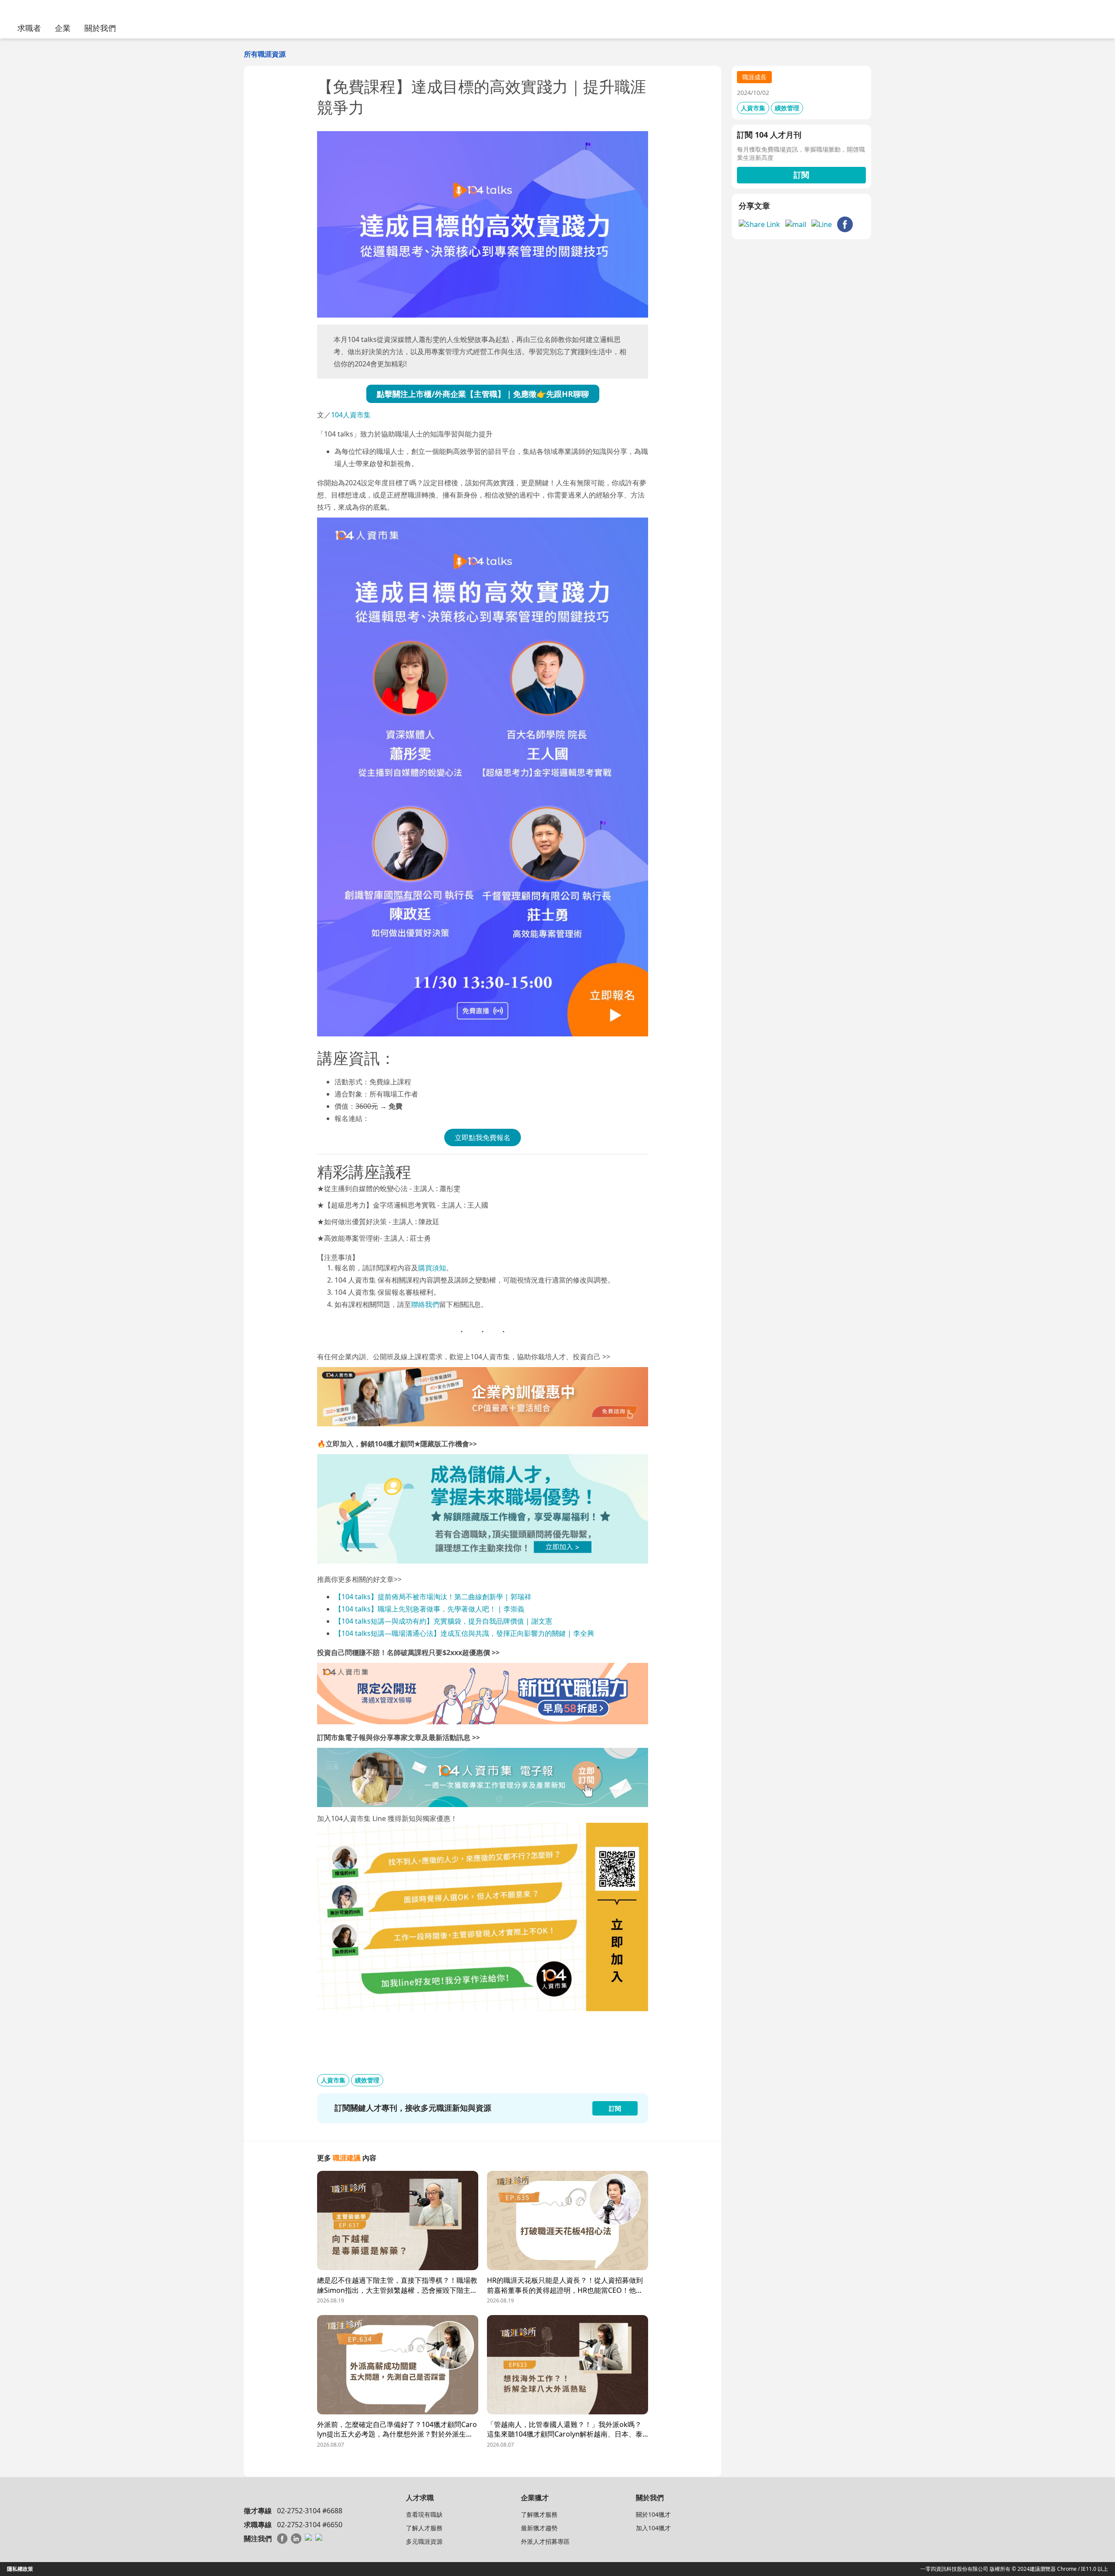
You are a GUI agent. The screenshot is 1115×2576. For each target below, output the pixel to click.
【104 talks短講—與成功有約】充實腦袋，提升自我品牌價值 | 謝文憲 (444, 1621)
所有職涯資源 (265, 54)
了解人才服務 (424, 2528)
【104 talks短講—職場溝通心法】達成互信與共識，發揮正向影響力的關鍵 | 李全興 (465, 1633)
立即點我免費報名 (483, 1137)
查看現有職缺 (424, 2514)
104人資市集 (351, 415)
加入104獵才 (653, 2528)
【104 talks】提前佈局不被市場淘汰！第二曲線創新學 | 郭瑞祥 (433, 1597)
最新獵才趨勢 (539, 2528)
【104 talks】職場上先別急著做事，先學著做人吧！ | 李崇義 (429, 1609)
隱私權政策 (20, 2569)
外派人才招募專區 (545, 2541)
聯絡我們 (425, 1304)
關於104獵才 (653, 2514)
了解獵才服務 (539, 2514)
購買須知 (432, 1268)
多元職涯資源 (424, 2541)
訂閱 (801, 175)
